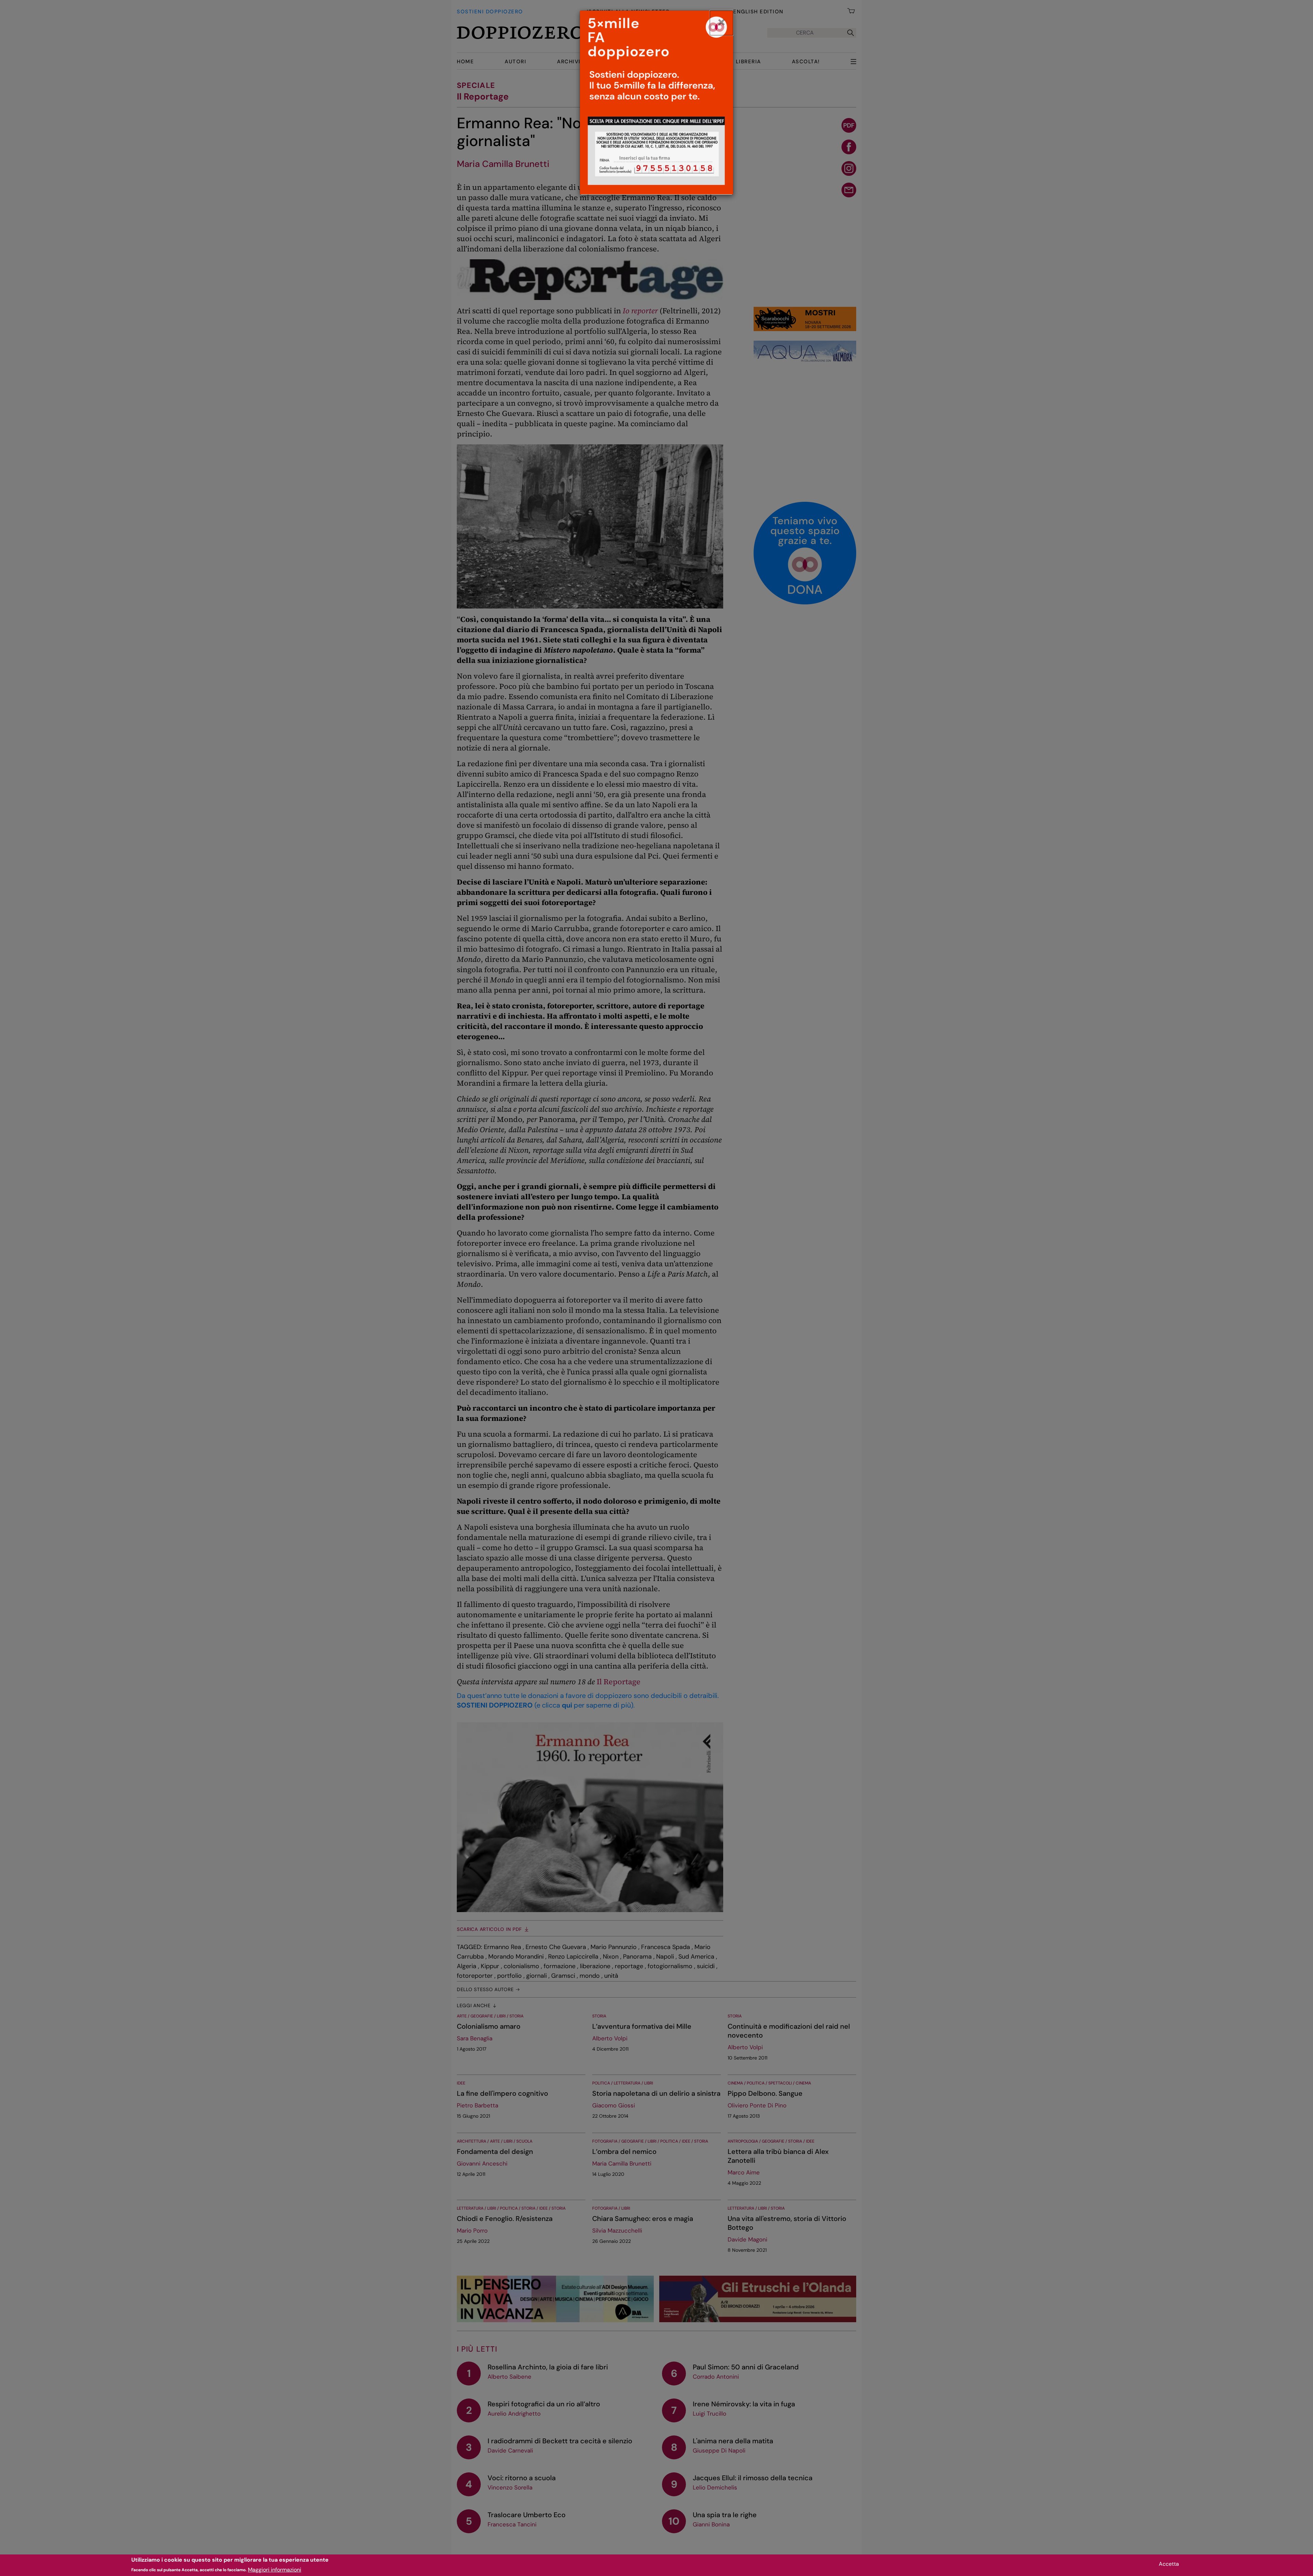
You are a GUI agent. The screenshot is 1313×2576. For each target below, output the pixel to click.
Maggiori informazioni (275, 2569)
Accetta (1169, 2564)
